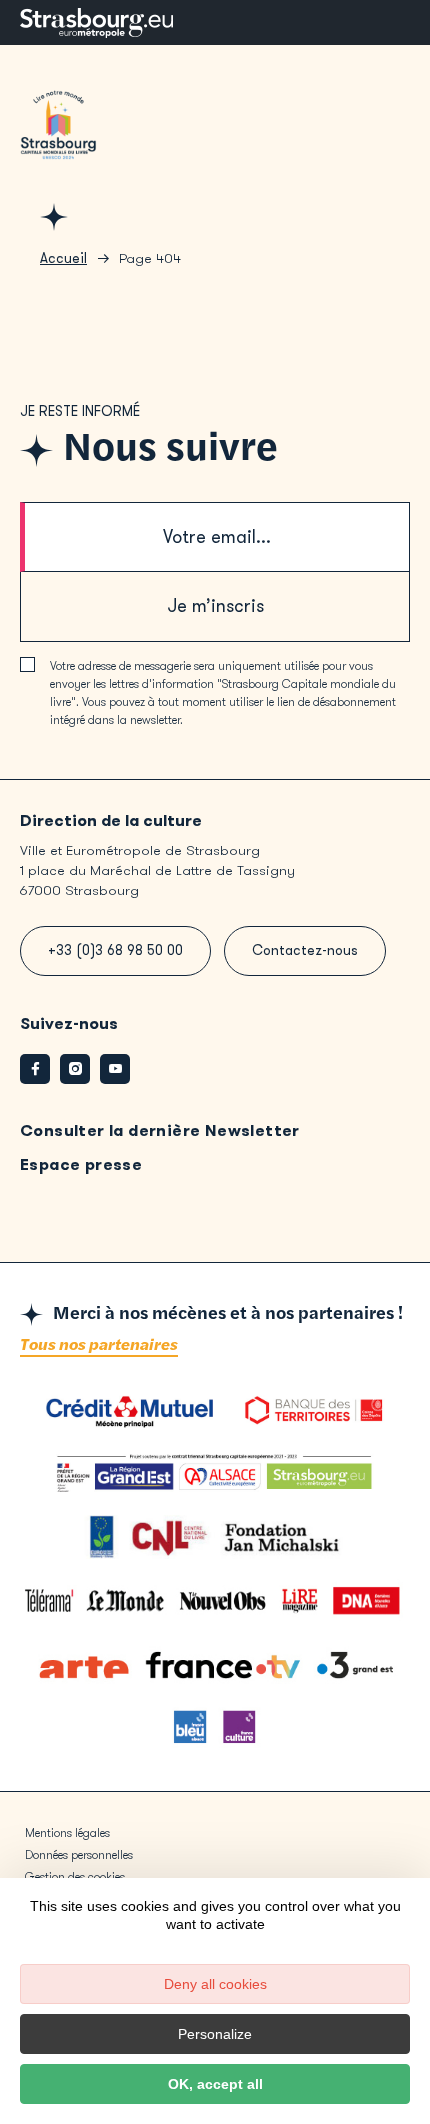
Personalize (215, 2034)
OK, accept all (215, 2084)
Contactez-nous (305, 950)
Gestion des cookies (75, 1877)
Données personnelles (79, 1855)
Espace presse (81, 1164)
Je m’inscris (215, 606)
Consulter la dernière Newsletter (160, 1130)
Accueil (63, 258)
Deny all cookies (215, 1984)
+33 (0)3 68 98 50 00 (115, 950)
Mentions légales (67, 1833)
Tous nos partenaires (99, 1345)
